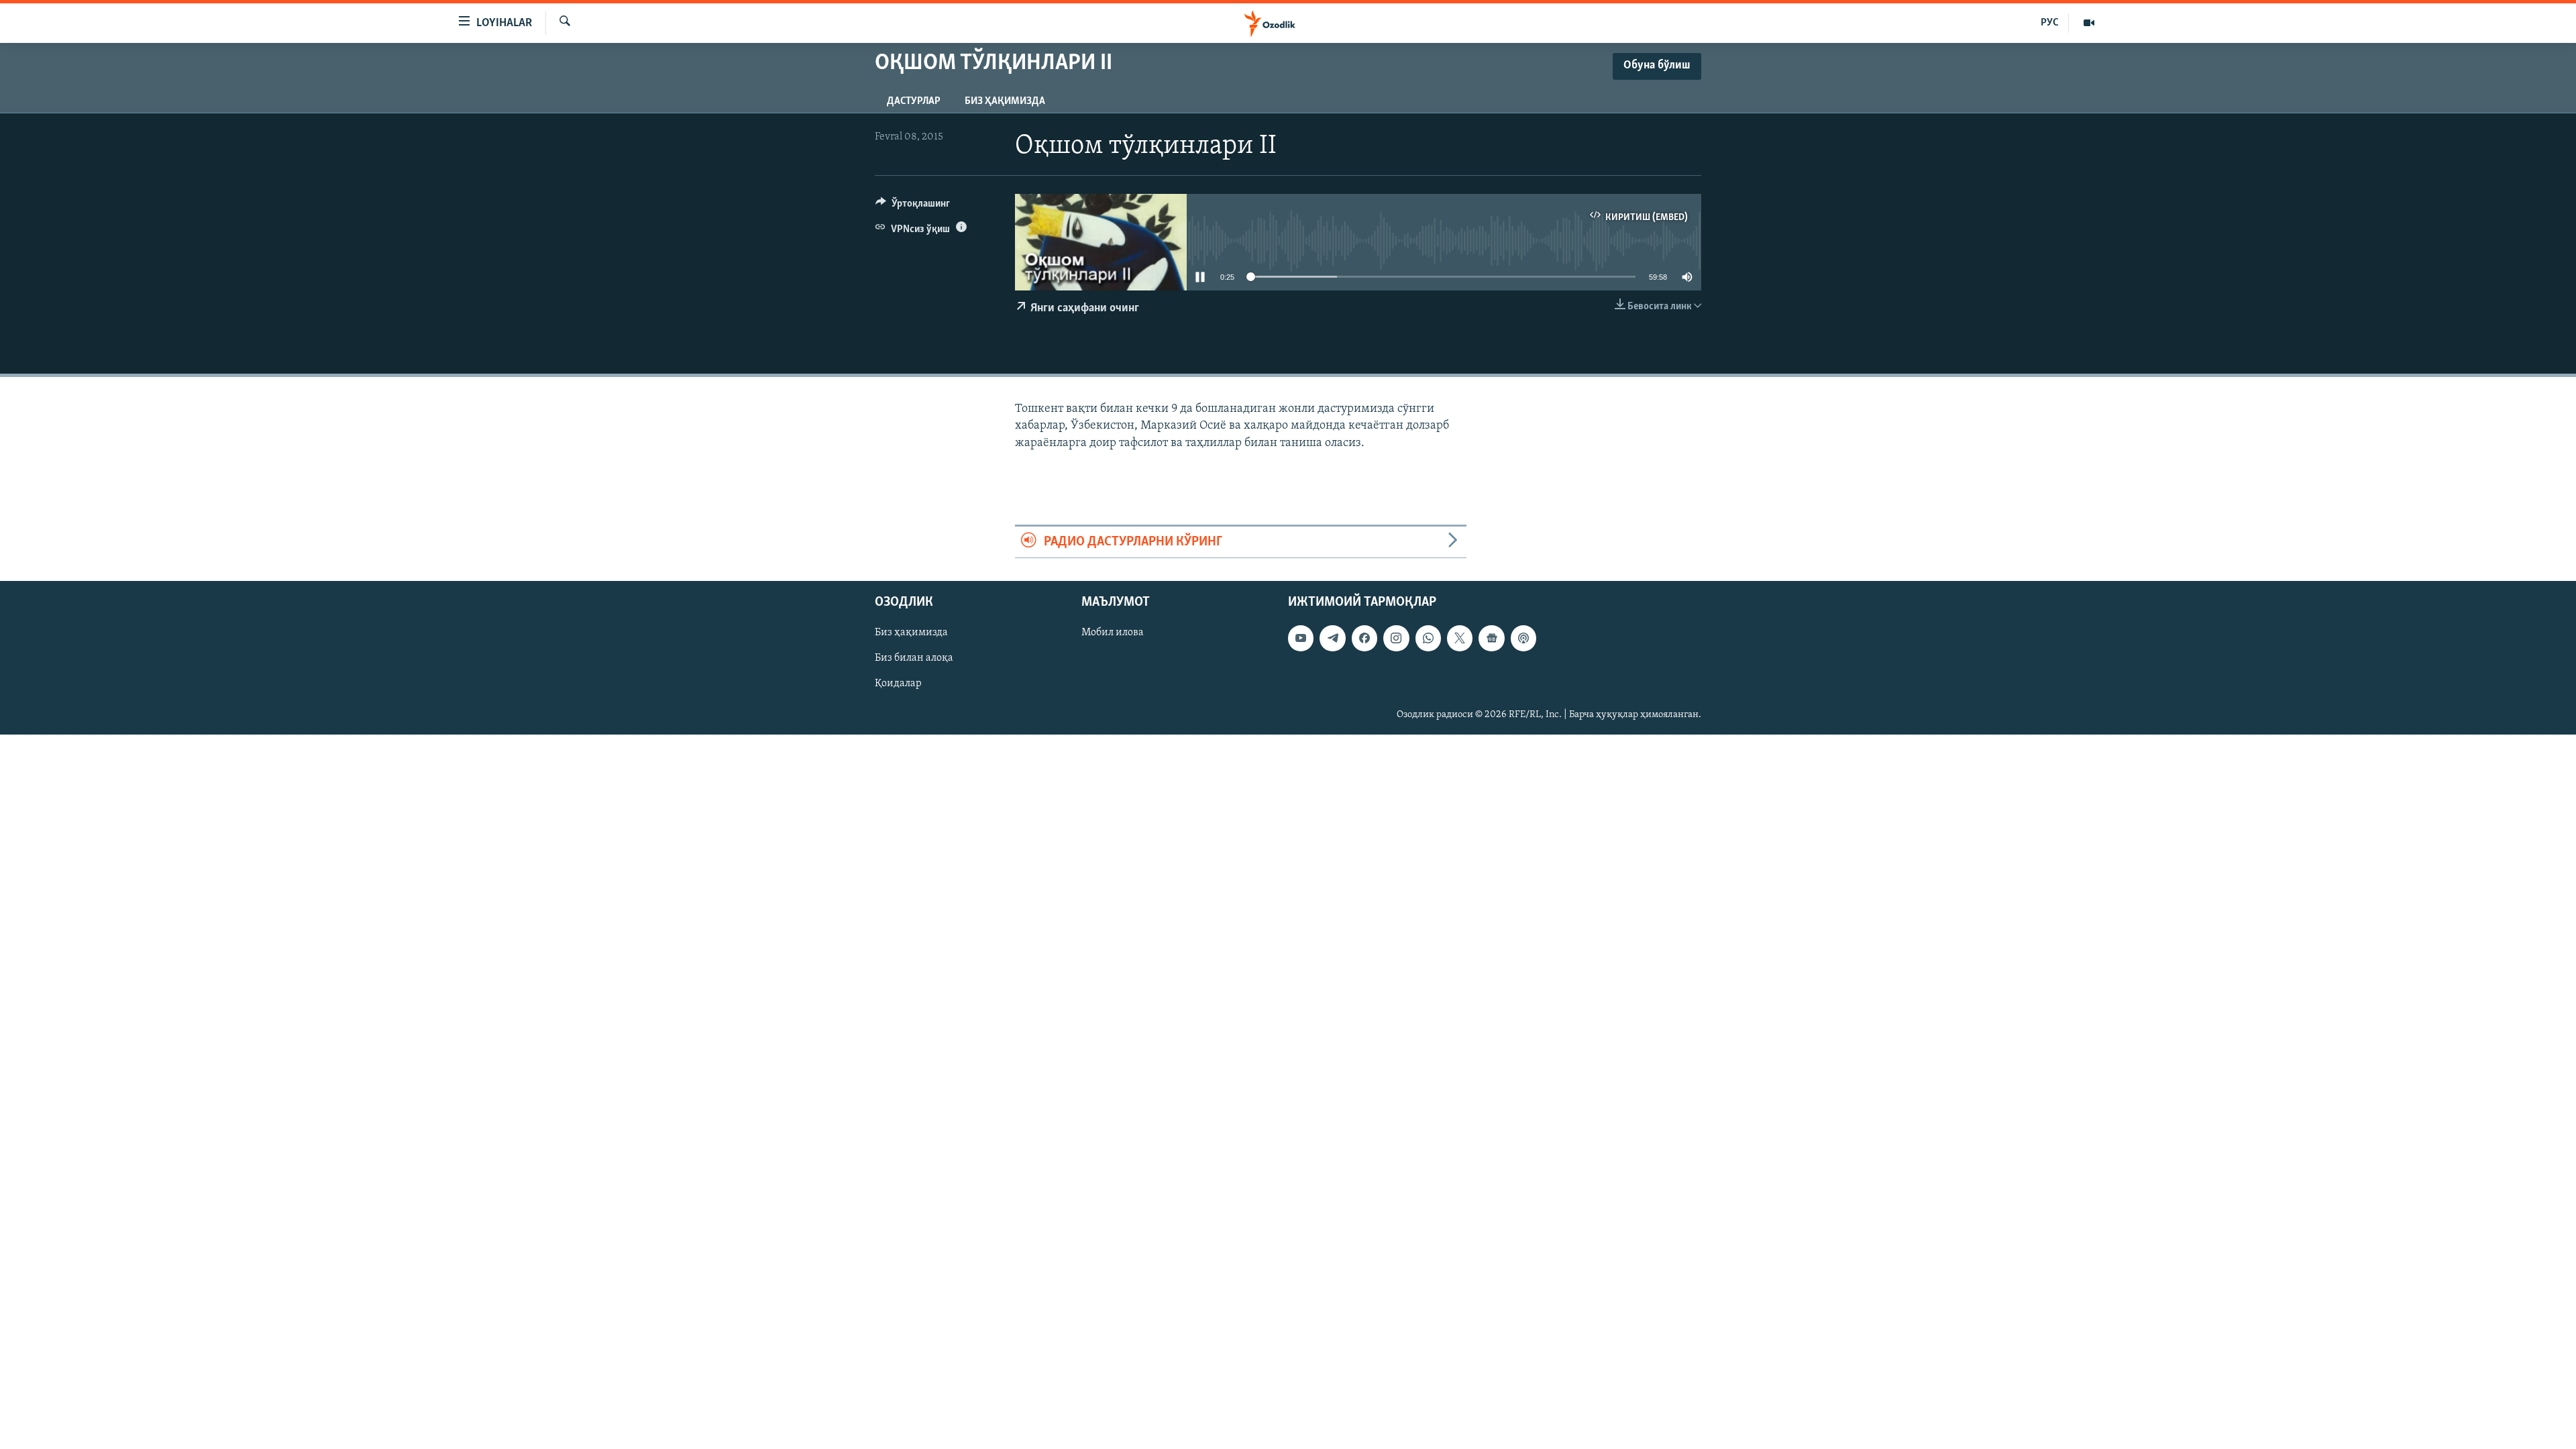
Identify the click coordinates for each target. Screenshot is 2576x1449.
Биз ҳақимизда (1005, 101)
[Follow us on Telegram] (1332, 638)
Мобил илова (1113, 633)
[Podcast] (1523, 638)
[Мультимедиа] (2089, 23)
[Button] (913, 207)
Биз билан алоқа (914, 658)
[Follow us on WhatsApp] (1428, 638)
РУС (2050, 23)
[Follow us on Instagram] (1396, 638)
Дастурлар (914, 101)
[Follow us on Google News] (1491, 638)
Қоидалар (898, 684)
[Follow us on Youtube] (1301, 638)
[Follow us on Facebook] (1364, 638)
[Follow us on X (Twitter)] (1460, 638)
